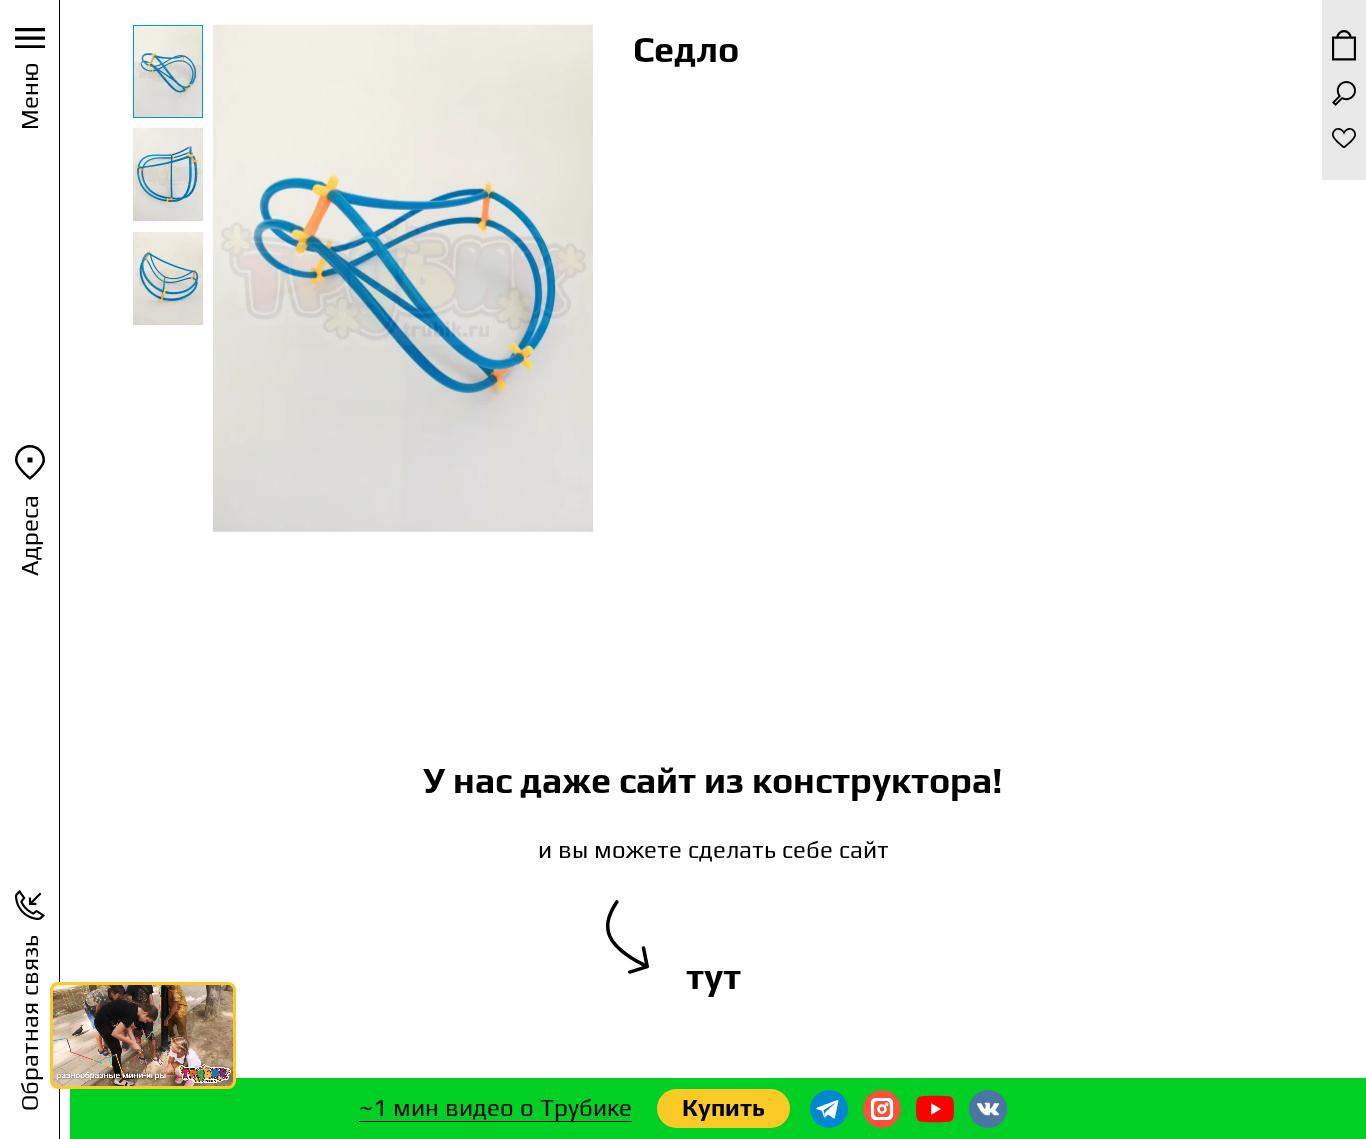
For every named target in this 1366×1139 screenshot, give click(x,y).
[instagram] (882, 1109)
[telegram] (829, 1109)
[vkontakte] (988, 1109)
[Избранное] (1344, 138)
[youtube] (935, 1109)
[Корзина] (1344, 45)
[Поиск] (1344, 93)
